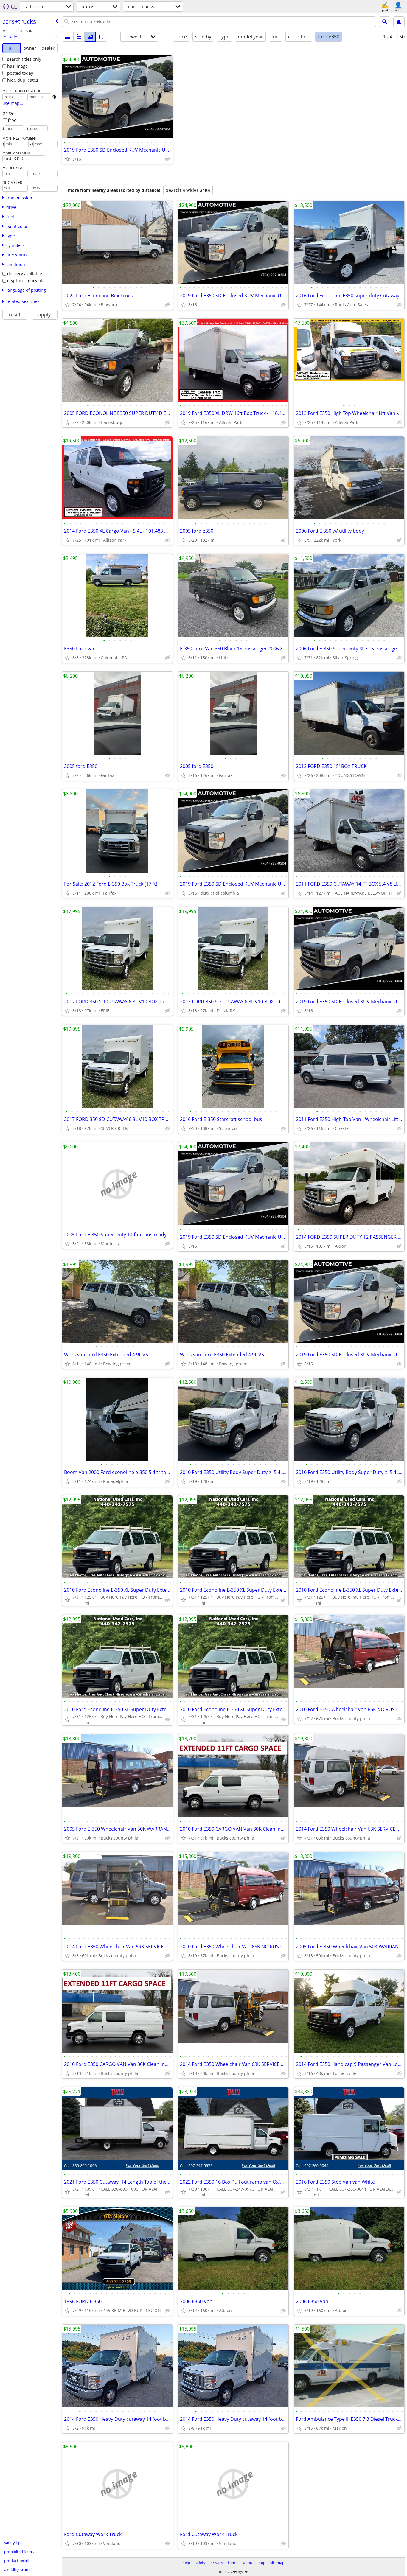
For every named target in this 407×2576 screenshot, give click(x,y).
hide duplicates (23, 80)
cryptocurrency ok (25, 280)
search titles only (24, 59)
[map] (102, 37)
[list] (68, 37)
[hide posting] (167, 159)
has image (17, 66)
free (12, 120)
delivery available (25, 274)
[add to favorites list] (67, 159)
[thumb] (79, 37)
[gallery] (90, 37)
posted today (20, 73)
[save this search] (399, 22)
